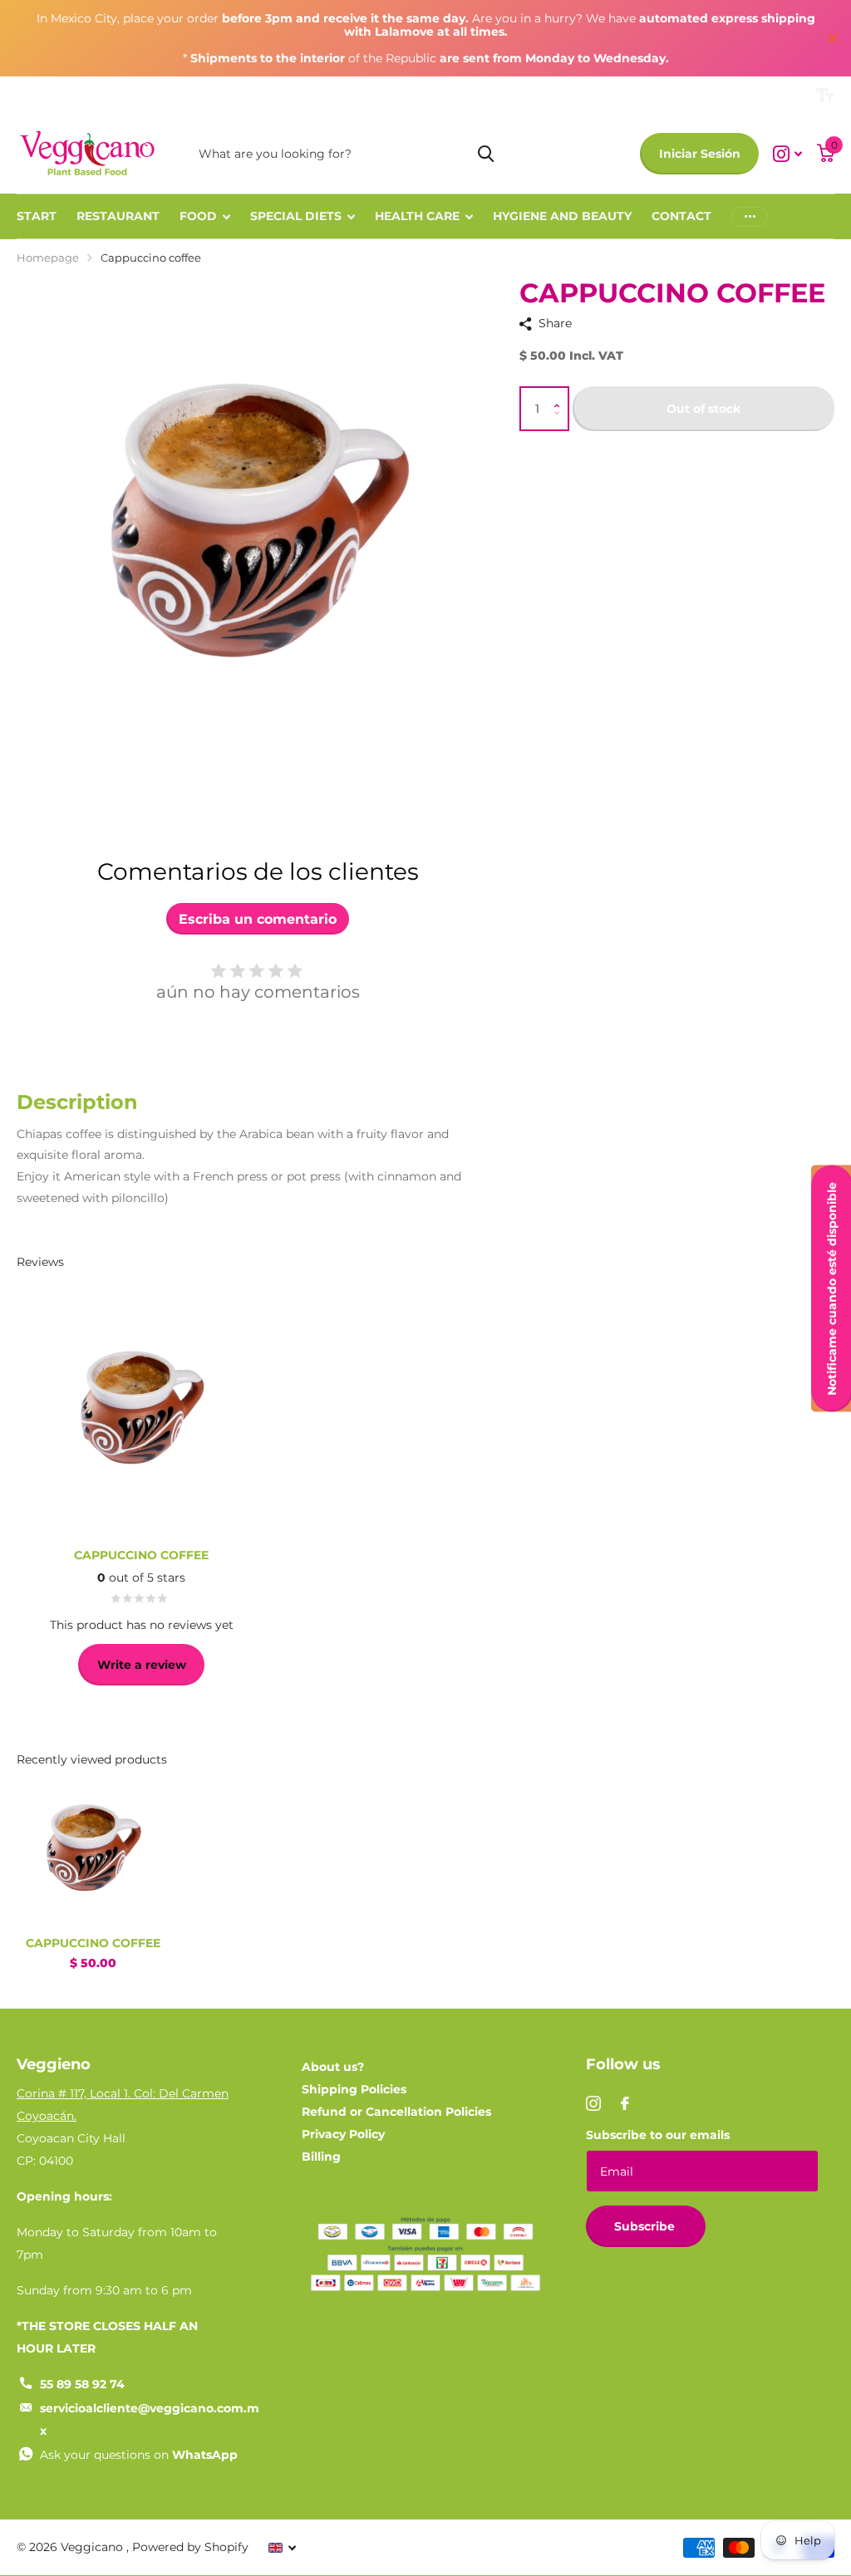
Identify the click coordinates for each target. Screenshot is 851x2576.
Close (833, 38)
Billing (321, 2156)
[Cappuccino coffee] (93, 1847)
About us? (333, 2067)
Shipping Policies (354, 2089)
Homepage (48, 258)
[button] (561, 394)
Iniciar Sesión (700, 154)
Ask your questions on (139, 2455)
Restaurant (118, 216)
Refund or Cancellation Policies (396, 2112)
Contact (681, 216)
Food (198, 216)
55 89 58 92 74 (82, 2384)
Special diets (296, 216)
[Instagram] (593, 2103)
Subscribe (646, 2226)
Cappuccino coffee (93, 1943)
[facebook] (625, 2103)
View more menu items (750, 216)
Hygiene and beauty (562, 216)
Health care (417, 216)
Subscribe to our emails (658, 2135)
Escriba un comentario (258, 919)
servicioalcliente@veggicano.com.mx (150, 2419)
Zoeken (486, 154)
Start (37, 216)
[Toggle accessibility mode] (825, 96)
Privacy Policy (343, 2134)
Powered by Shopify (190, 2547)
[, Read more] (787, 154)
